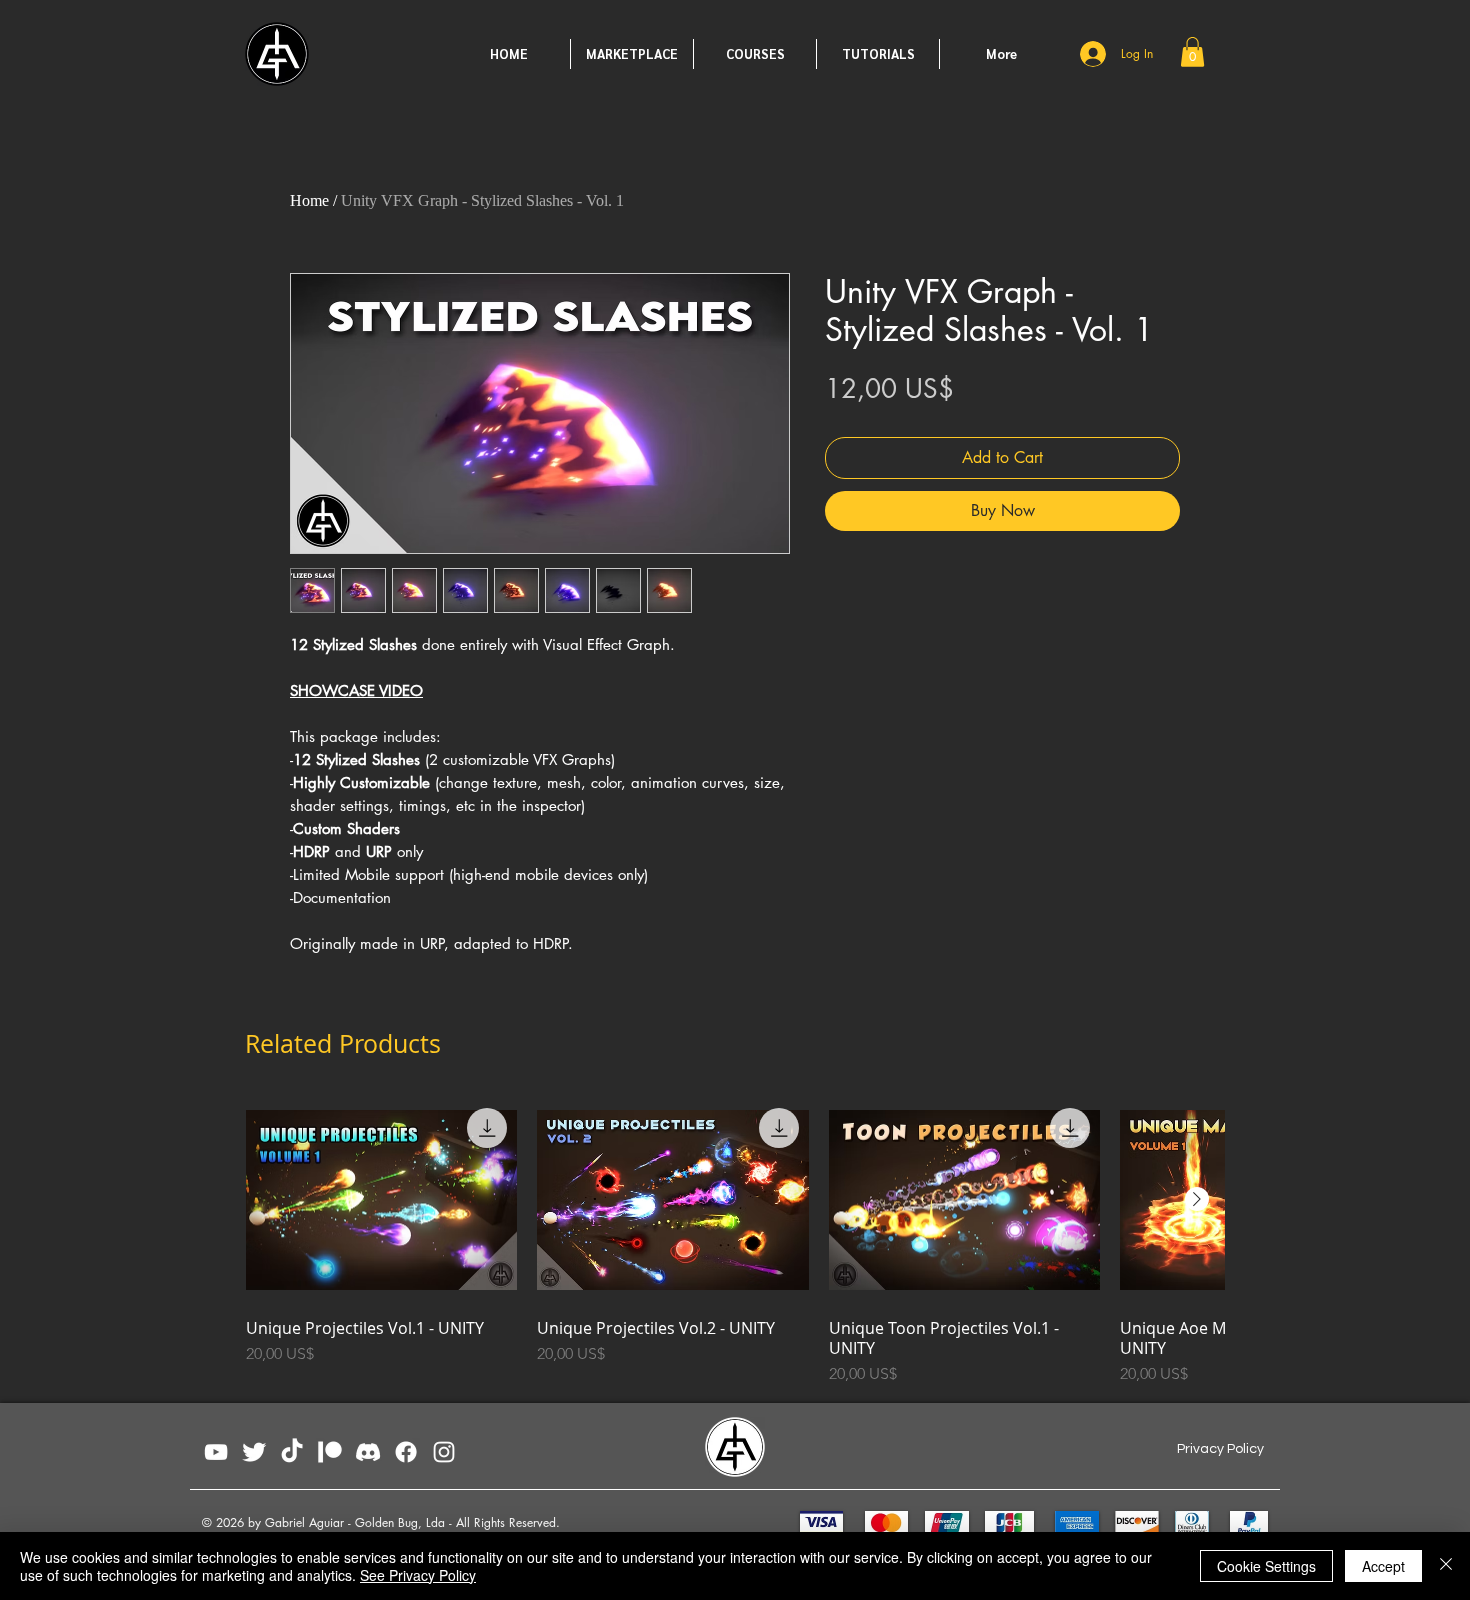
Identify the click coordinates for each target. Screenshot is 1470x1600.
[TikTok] (292, 1452)
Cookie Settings (1266, 1566)
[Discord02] (368, 1452)
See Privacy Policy (418, 1575)
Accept (1383, 1566)
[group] (735, 1242)
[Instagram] (444, 1452)
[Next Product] (1197, 1199)
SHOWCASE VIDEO (356, 690)
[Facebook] (406, 1452)
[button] (1192, 52)
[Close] (1446, 1566)
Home (309, 200)
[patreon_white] (330, 1452)
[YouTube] (216, 1452)
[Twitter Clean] (254, 1452)
